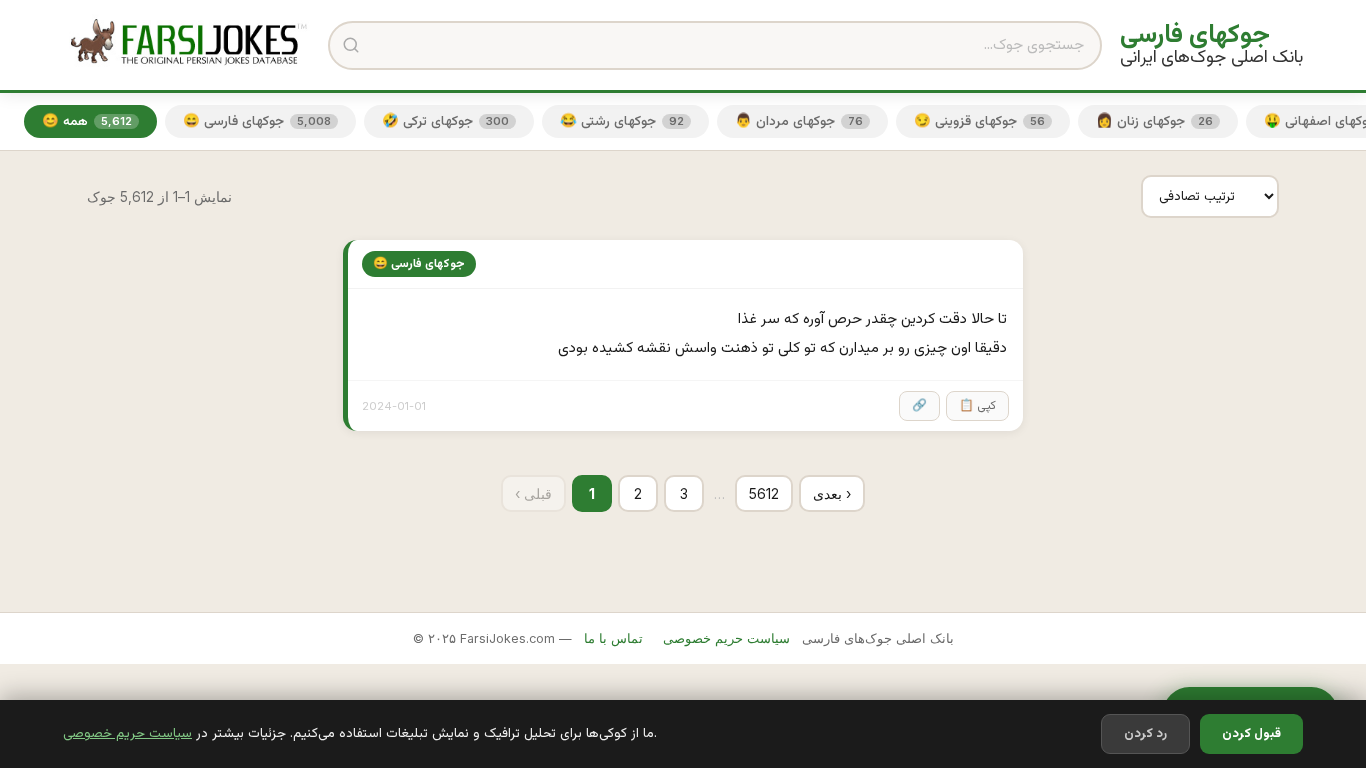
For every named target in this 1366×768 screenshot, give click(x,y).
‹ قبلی (533, 493)
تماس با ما (613, 638)
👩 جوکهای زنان (1154, 121)
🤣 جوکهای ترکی (445, 121)
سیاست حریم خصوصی (127, 733)
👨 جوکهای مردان (799, 121)
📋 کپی (977, 406)
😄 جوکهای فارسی (257, 121)
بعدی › (832, 493)
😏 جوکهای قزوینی (979, 121)
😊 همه (87, 121)
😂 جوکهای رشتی (622, 121)
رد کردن (1145, 734)
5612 (764, 493)
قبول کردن (1251, 734)
